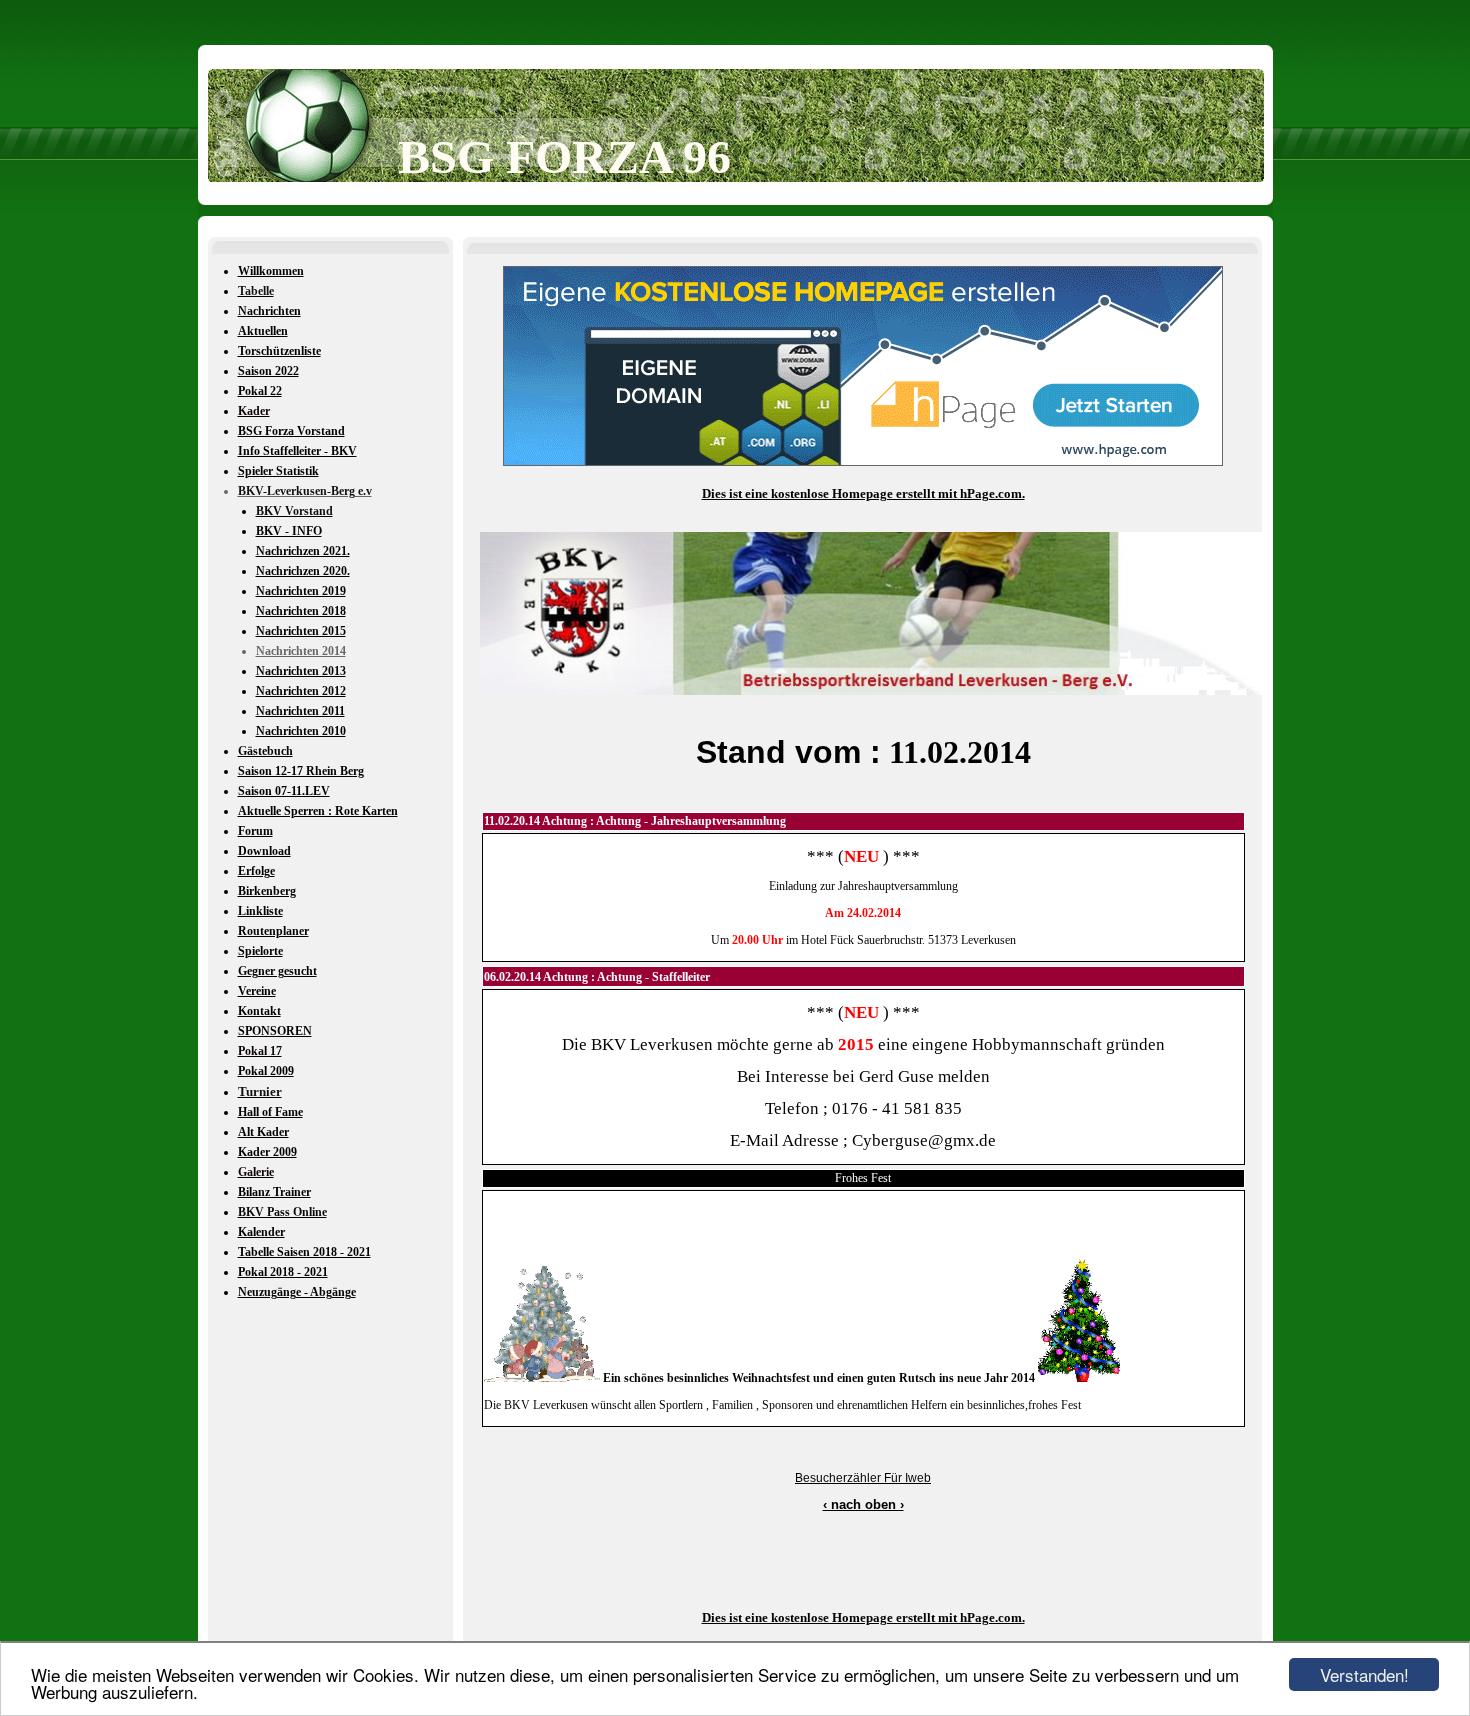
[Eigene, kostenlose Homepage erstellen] (863, 462)
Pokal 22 (260, 391)
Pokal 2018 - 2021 (283, 1272)
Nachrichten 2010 (301, 731)
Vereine (257, 991)
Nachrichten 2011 (300, 711)
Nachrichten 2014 (301, 651)
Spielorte (260, 951)
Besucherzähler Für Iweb (863, 1478)
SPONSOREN (275, 1031)
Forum (255, 831)
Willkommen (271, 271)
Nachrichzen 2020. (303, 571)
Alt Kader (263, 1132)
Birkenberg (267, 891)
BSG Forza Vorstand (291, 431)
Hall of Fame (270, 1112)
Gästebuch (265, 751)
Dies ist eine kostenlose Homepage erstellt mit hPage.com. (863, 493)
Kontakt (259, 1011)
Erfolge (256, 871)
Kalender (261, 1232)
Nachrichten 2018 (301, 611)
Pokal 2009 (266, 1071)
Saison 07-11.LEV (284, 791)
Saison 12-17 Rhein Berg (301, 771)
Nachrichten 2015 (301, 631)
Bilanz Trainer (274, 1192)
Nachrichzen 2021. (303, 551)
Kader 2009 (267, 1152)
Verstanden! (1364, 1674)
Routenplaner (273, 931)
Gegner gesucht (277, 971)
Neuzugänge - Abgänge (297, 1292)
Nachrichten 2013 (301, 671)
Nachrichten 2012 (301, 691)
